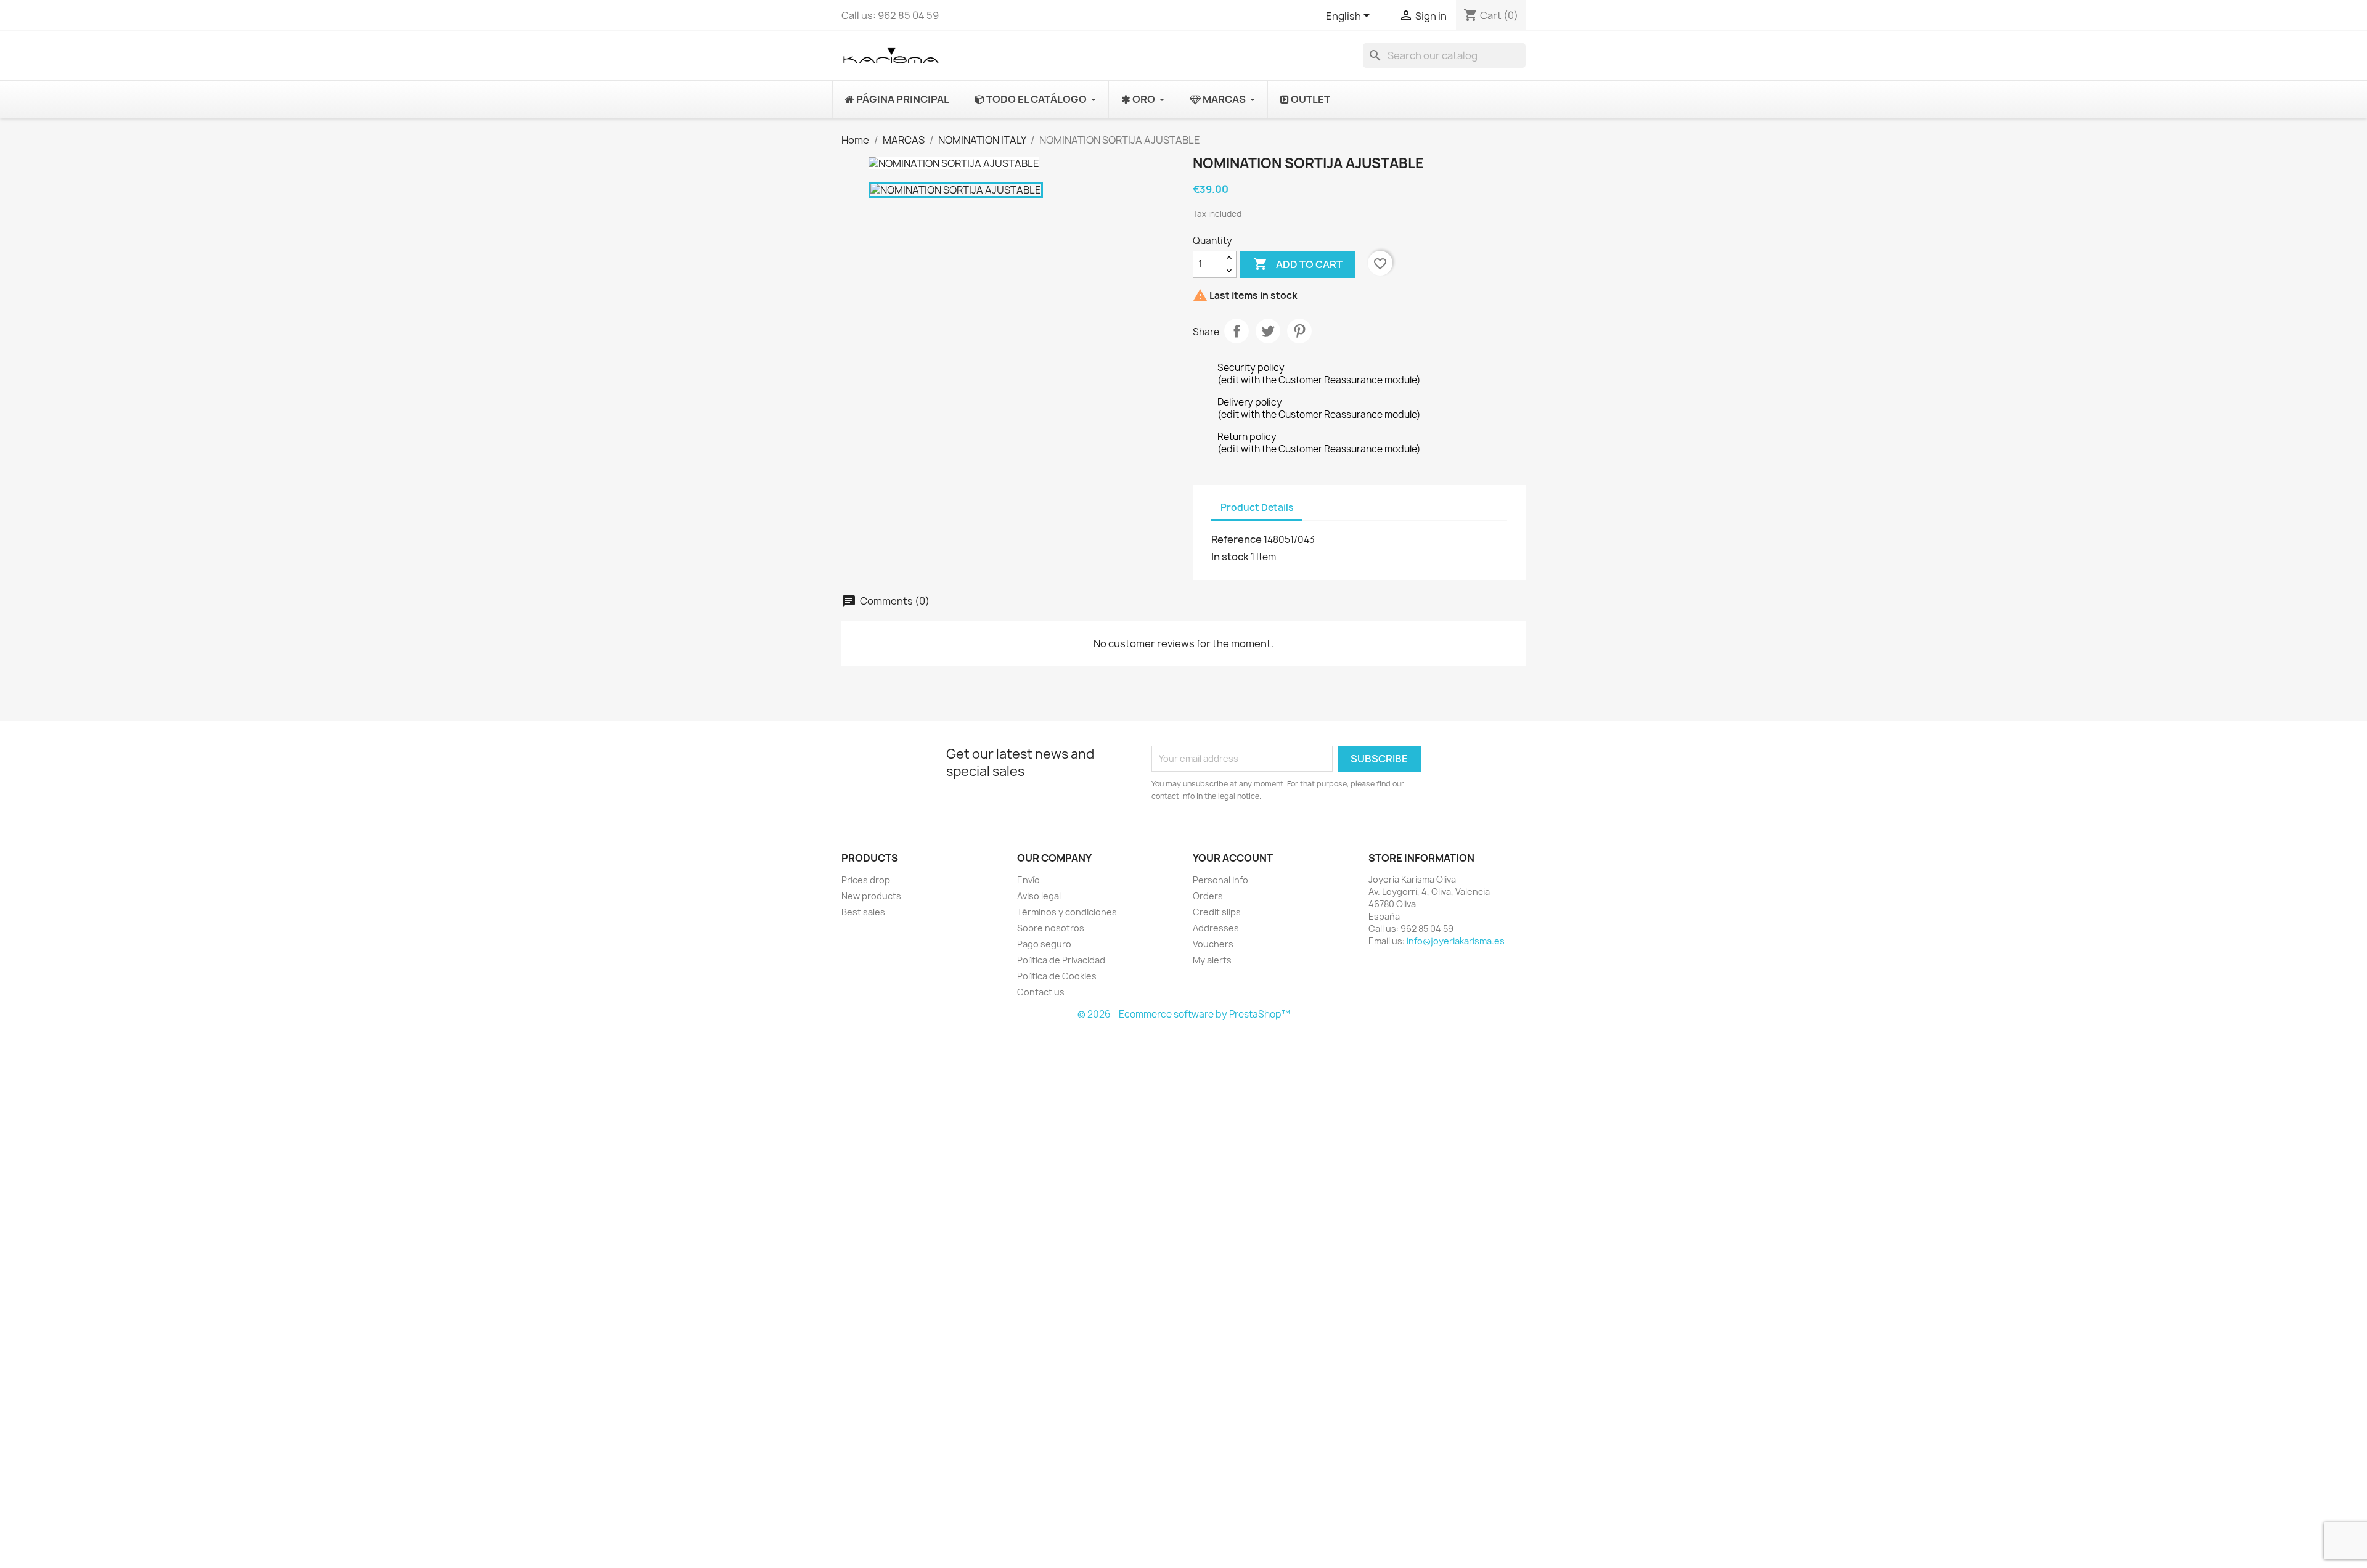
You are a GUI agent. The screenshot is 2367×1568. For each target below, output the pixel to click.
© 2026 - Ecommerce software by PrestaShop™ (1184, 1014)
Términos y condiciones (1067, 912)
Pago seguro (1044, 944)
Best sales (863, 912)
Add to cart (1298, 264)
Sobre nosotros (1051, 928)
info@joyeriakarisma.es (1456, 941)
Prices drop (866, 880)
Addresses (1216, 928)
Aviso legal (1039, 896)
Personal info (1220, 880)
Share (1237, 331)
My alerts (1212, 960)
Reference (1237, 539)
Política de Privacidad (1061, 960)
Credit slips (1217, 912)
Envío (1028, 880)
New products (871, 896)
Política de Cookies (1057, 976)
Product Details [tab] (1257, 508)
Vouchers (1213, 944)
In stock (1230, 557)
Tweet (1268, 331)
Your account (1233, 858)
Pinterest (1299, 331)
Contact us (1041, 992)
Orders (1208, 896)
